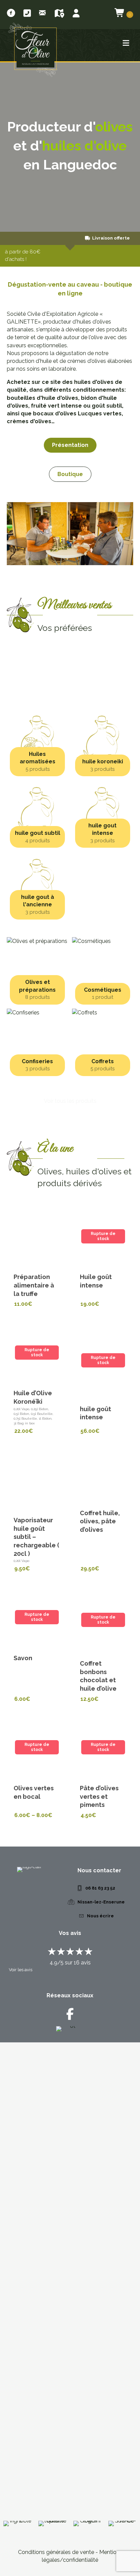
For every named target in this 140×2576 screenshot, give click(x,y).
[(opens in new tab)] (70, 2280)
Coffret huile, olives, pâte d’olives (100, 1521)
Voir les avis (21, 1970)
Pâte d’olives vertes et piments (99, 1797)
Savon (23, 1658)
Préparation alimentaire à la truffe (34, 1285)
